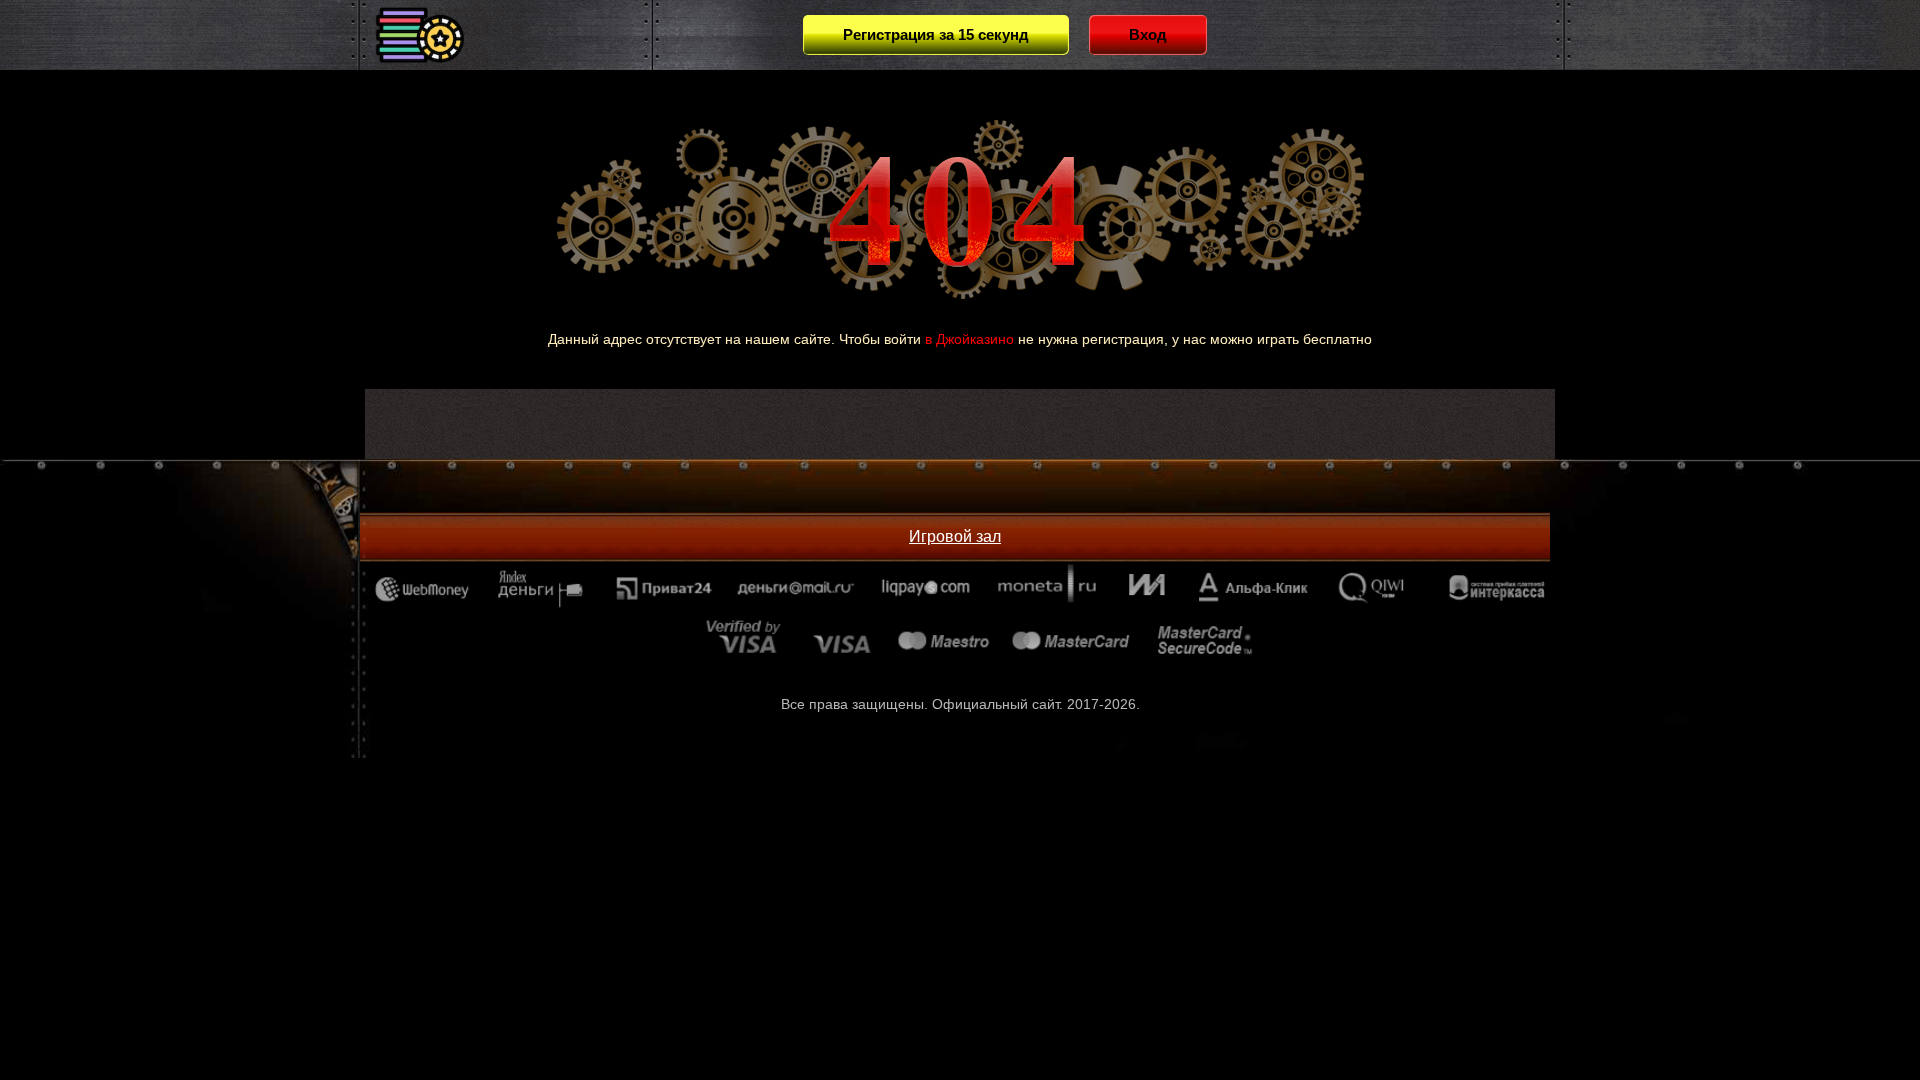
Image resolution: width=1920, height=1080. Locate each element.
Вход (1148, 34)
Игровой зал (955, 536)
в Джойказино (969, 339)
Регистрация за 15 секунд (936, 34)
